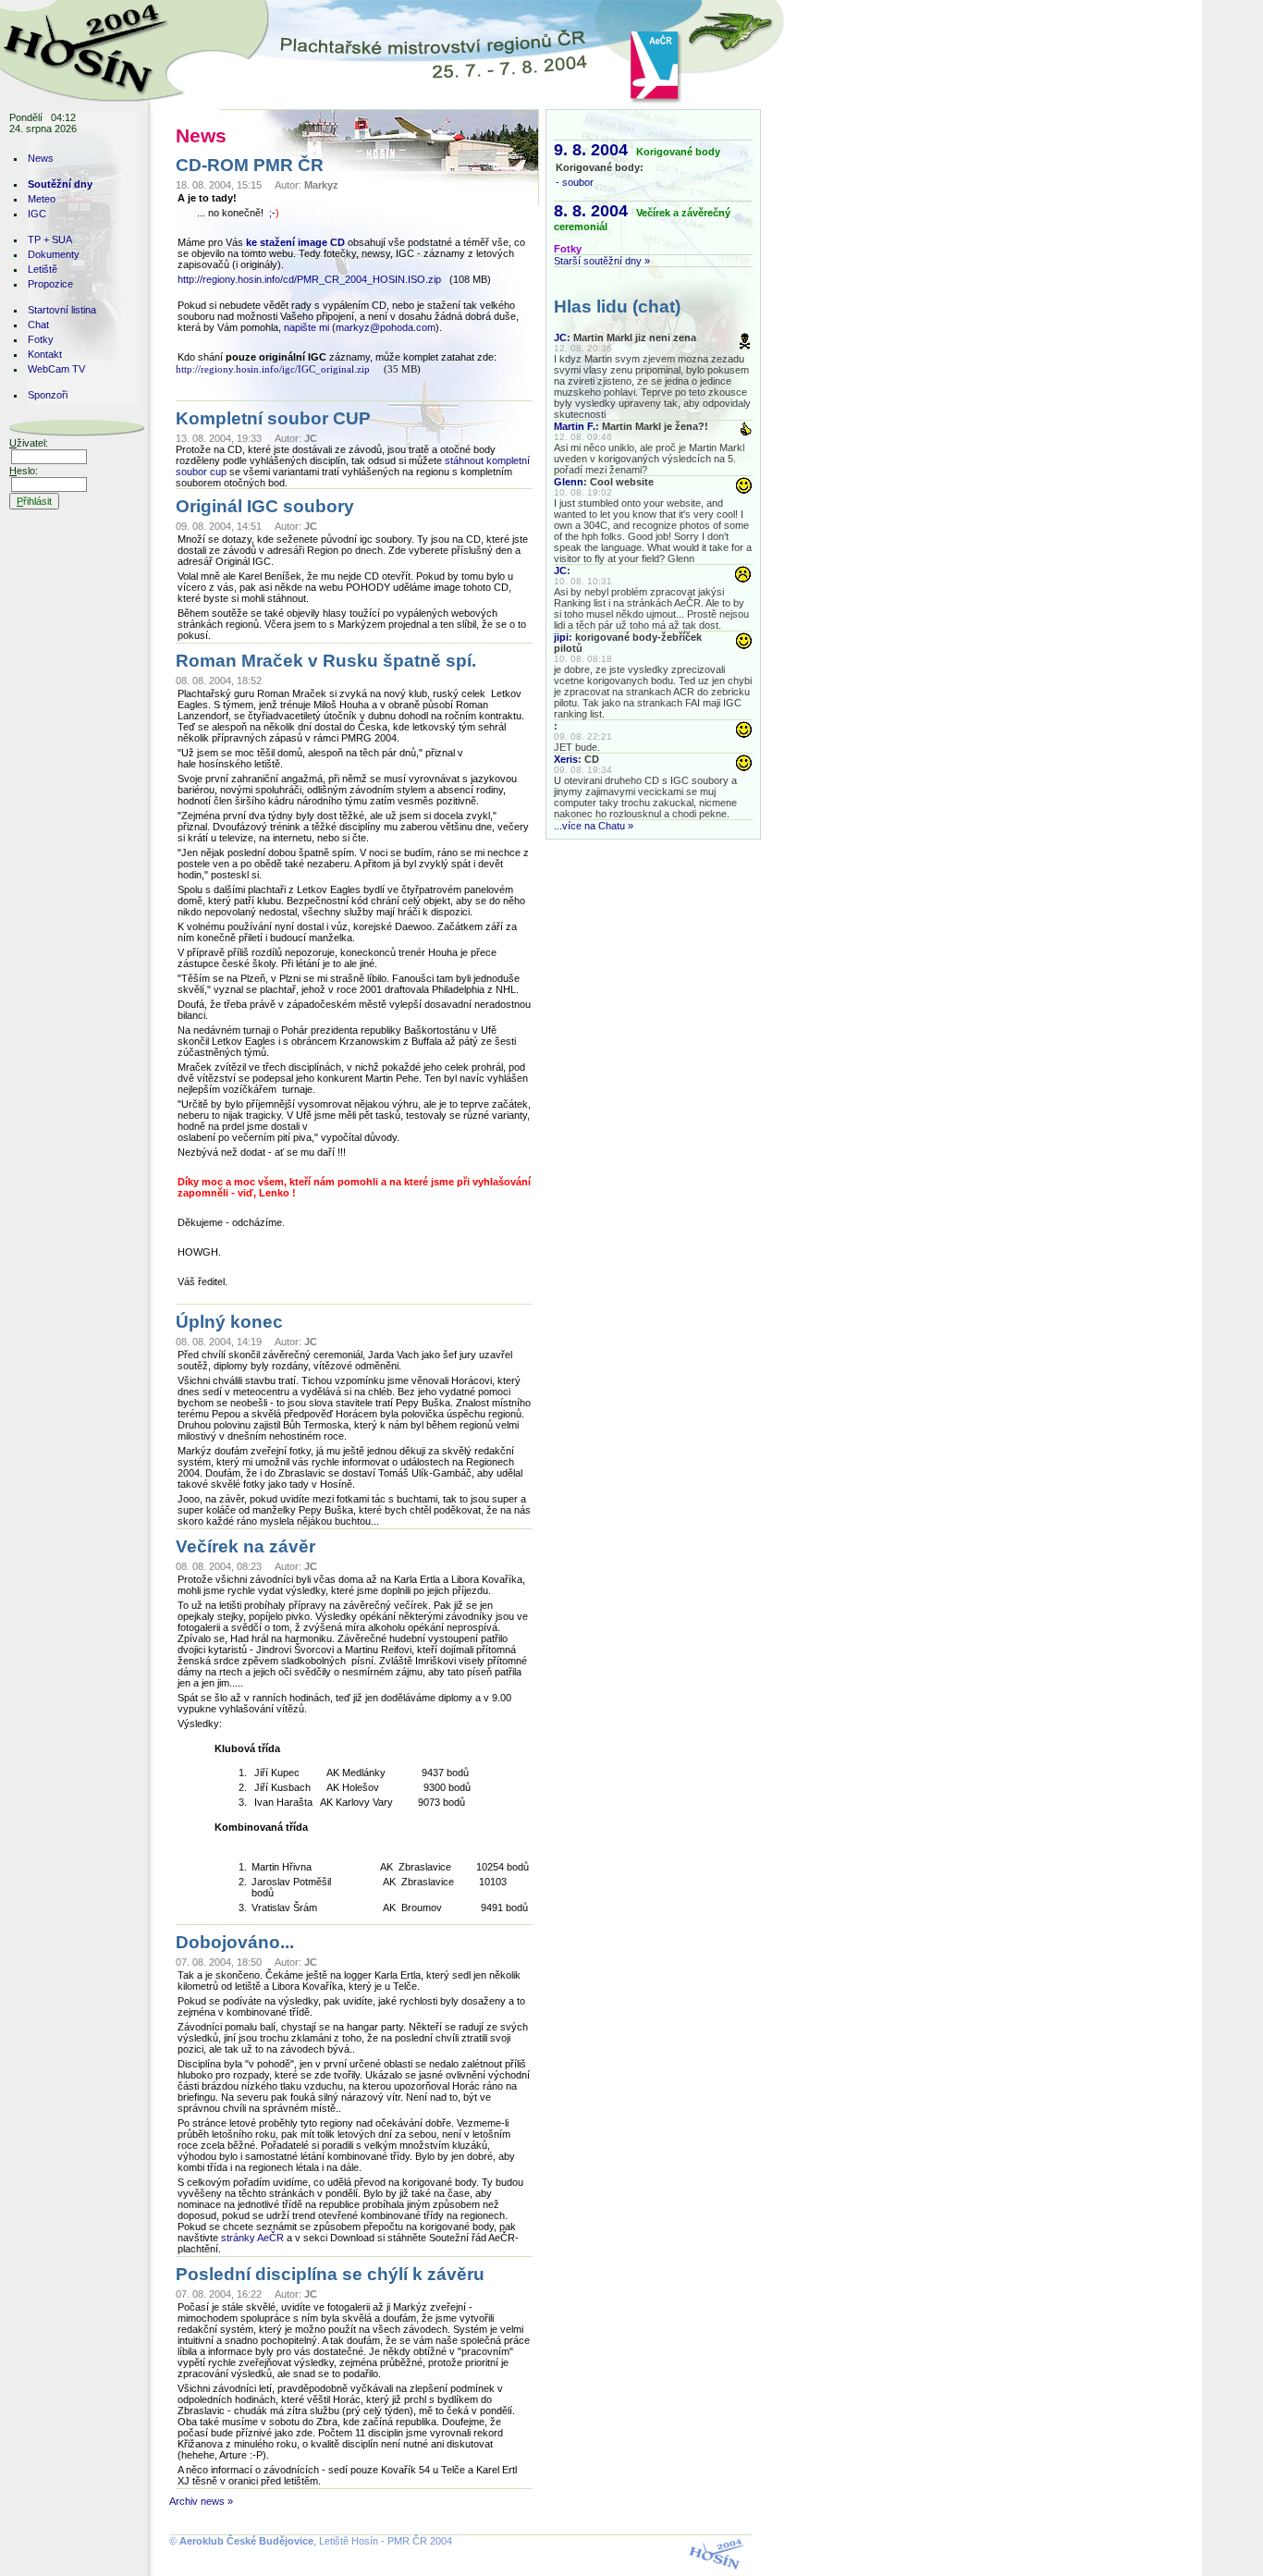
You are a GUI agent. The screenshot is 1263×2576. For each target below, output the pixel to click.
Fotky (41, 339)
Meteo (42, 199)
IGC (37, 214)
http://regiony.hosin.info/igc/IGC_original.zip (273, 369)
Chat (38, 325)
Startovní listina (62, 310)
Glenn (569, 482)
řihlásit (34, 501)
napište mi (307, 327)
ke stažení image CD (295, 242)
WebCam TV (56, 369)
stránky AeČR (254, 2238)
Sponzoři (48, 395)
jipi (561, 637)
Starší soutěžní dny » (602, 261)
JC (560, 337)
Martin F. (575, 426)
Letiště (43, 269)
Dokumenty (54, 254)
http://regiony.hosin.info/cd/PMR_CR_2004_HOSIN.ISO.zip (309, 279)
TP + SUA (50, 239)
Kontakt (45, 354)
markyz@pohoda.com (386, 327)
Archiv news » (201, 2501)
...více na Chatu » (594, 826)
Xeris (566, 759)
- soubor (575, 182)
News (41, 158)
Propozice (50, 284)
